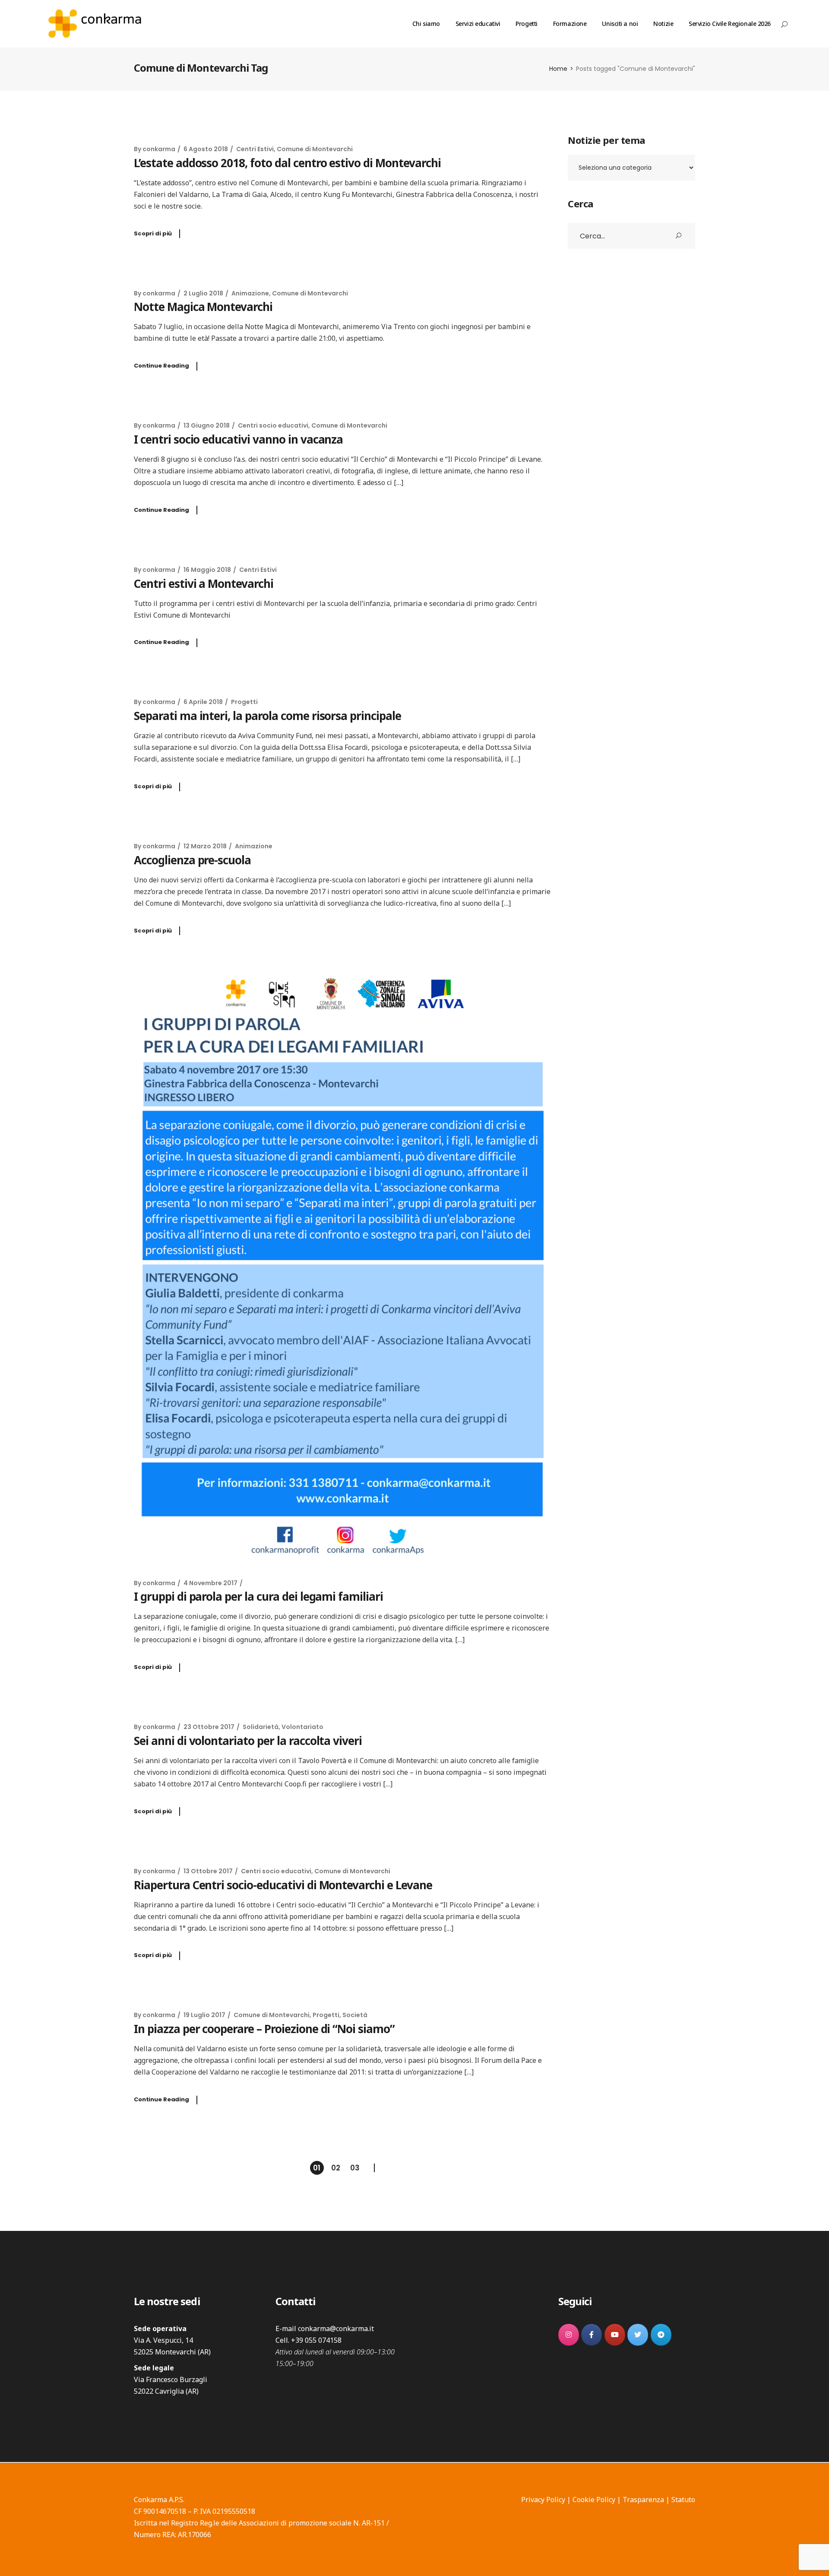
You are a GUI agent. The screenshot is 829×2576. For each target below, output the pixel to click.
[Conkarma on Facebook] (592, 2335)
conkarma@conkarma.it (336, 2329)
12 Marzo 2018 (205, 846)
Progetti (244, 702)
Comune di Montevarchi (315, 149)
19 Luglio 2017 (204, 2015)
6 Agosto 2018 (206, 149)
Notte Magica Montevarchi (203, 307)
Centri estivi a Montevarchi (204, 584)
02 (336, 2168)
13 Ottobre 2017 (208, 1871)
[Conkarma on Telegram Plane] (661, 2335)
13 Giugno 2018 (207, 425)
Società (355, 2015)
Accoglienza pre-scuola (192, 860)
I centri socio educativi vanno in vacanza (238, 439)
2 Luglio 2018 (203, 293)
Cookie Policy (594, 2500)
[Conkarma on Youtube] (615, 2335)
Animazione (250, 293)
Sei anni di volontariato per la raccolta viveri (248, 1741)
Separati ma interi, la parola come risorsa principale (267, 716)
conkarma (159, 149)
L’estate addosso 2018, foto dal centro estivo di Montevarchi (287, 163)
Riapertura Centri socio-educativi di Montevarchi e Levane (283, 1885)
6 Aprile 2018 (203, 702)
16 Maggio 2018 (207, 570)
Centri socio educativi (273, 425)
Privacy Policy (543, 2500)
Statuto (683, 2500)
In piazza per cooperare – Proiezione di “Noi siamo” (264, 2029)
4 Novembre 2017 (210, 1583)
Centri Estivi (255, 149)
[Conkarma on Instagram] (569, 2335)
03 (355, 2168)
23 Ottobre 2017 (209, 1727)
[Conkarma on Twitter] (638, 2335)
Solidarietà (261, 1727)
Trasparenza (643, 2500)
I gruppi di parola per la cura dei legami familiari (258, 1596)
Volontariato (302, 1727)
